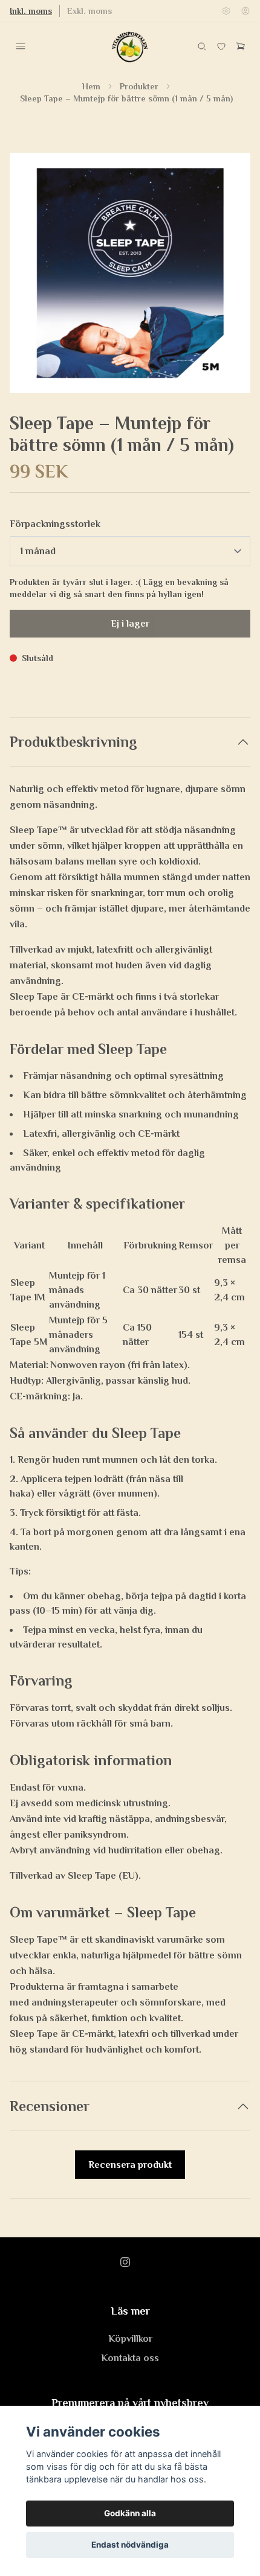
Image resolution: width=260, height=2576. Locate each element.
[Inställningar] (226, 11)
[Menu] (21, 46)
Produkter (139, 86)
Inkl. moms (31, 11)
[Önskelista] (221, 46)
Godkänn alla (130, 2513)
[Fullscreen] (130, 273)
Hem (91, 86)
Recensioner (50, 2106)
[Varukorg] (241, 46)
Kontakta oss (130, 2358)
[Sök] (202, 46)
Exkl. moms (89, 11)
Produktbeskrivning (73, 742)
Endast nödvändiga (130, 2545)
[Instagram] (125, 2262)
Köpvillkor (130, 2339)
